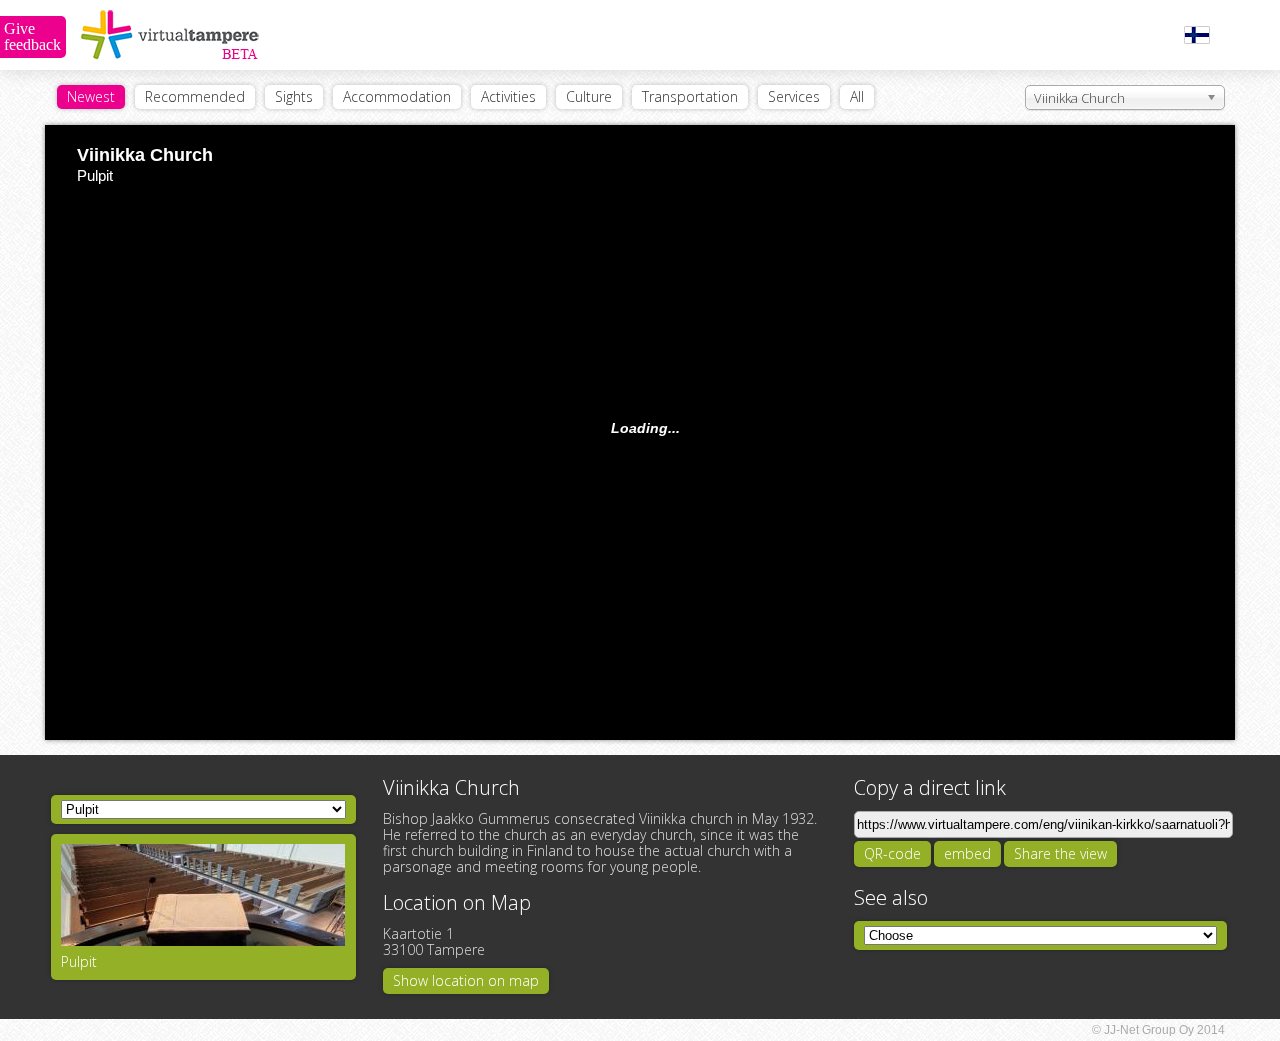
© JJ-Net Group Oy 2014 (1158, 1030)
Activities (508, 96)
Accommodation (397, 96)
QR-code (892, 853)
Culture (589, 96)
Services (794, 96)
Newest (91, 96)
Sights (294, 96)
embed (967, 853)
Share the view (1060, 853)
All (857, 96)
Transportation (690, 96)
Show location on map (466, 980)
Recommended (195, 96)
